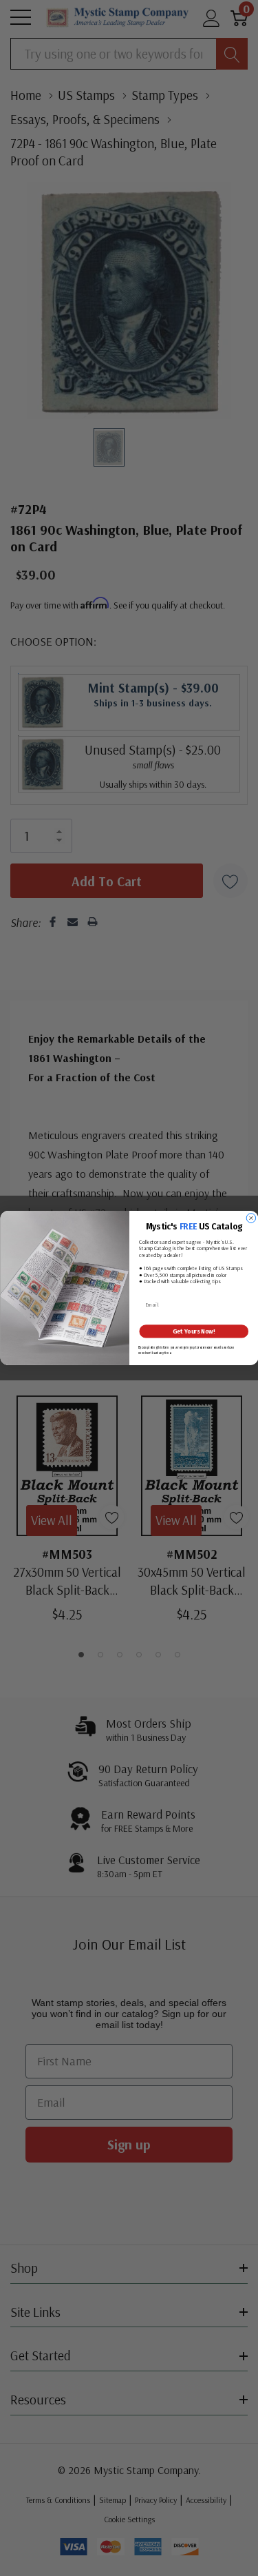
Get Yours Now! (194, 1331)
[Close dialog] (251, 1218)
